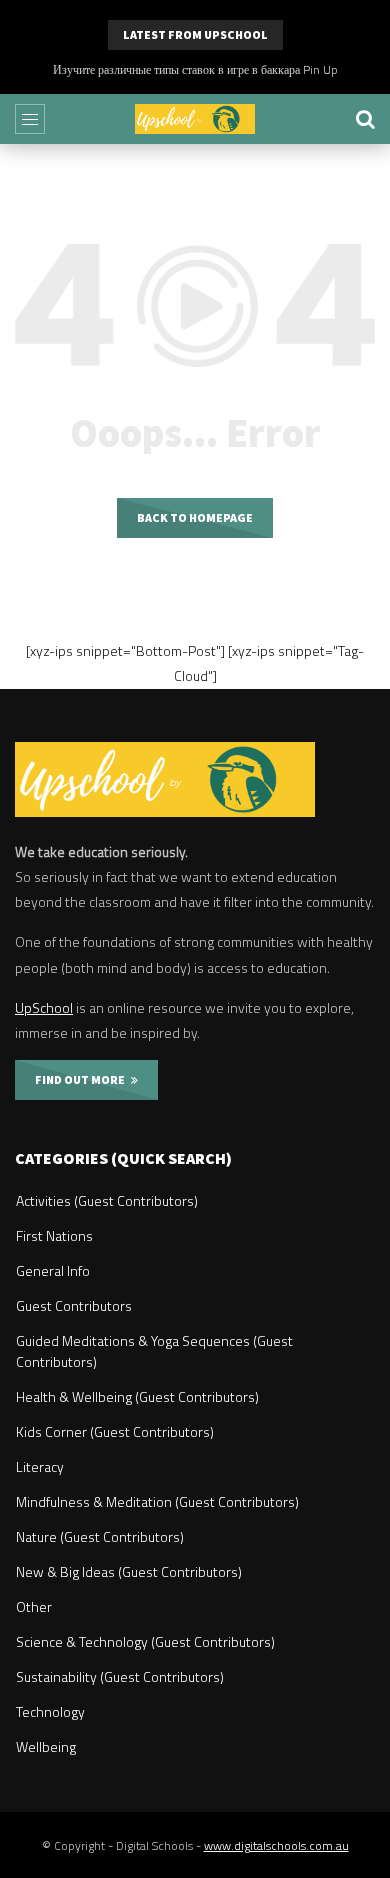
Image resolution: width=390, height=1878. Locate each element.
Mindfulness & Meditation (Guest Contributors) (157, 1501)
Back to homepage (195, 517)
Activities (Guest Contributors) (107, 1200)
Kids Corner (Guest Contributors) (115, 1431)
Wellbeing (46, 1746)
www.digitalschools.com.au (276, 1845)
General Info (53, 1270)
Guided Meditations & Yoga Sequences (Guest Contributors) (154, 1351)
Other (34, 1606)
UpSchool (44, 1007)
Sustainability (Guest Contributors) (120, 1676)
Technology (50, 1711)
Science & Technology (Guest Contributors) (145, 1641)
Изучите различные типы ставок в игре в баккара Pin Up (195, 69)
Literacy (40, 1466)
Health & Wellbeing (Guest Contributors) (137, 1396)
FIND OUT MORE (83, 1079)
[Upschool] (195, 119)
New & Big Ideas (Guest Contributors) (129, 1571)
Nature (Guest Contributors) (100, 1536)
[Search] (365, 119)
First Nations (54, 1235)
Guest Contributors (74, 1305)
